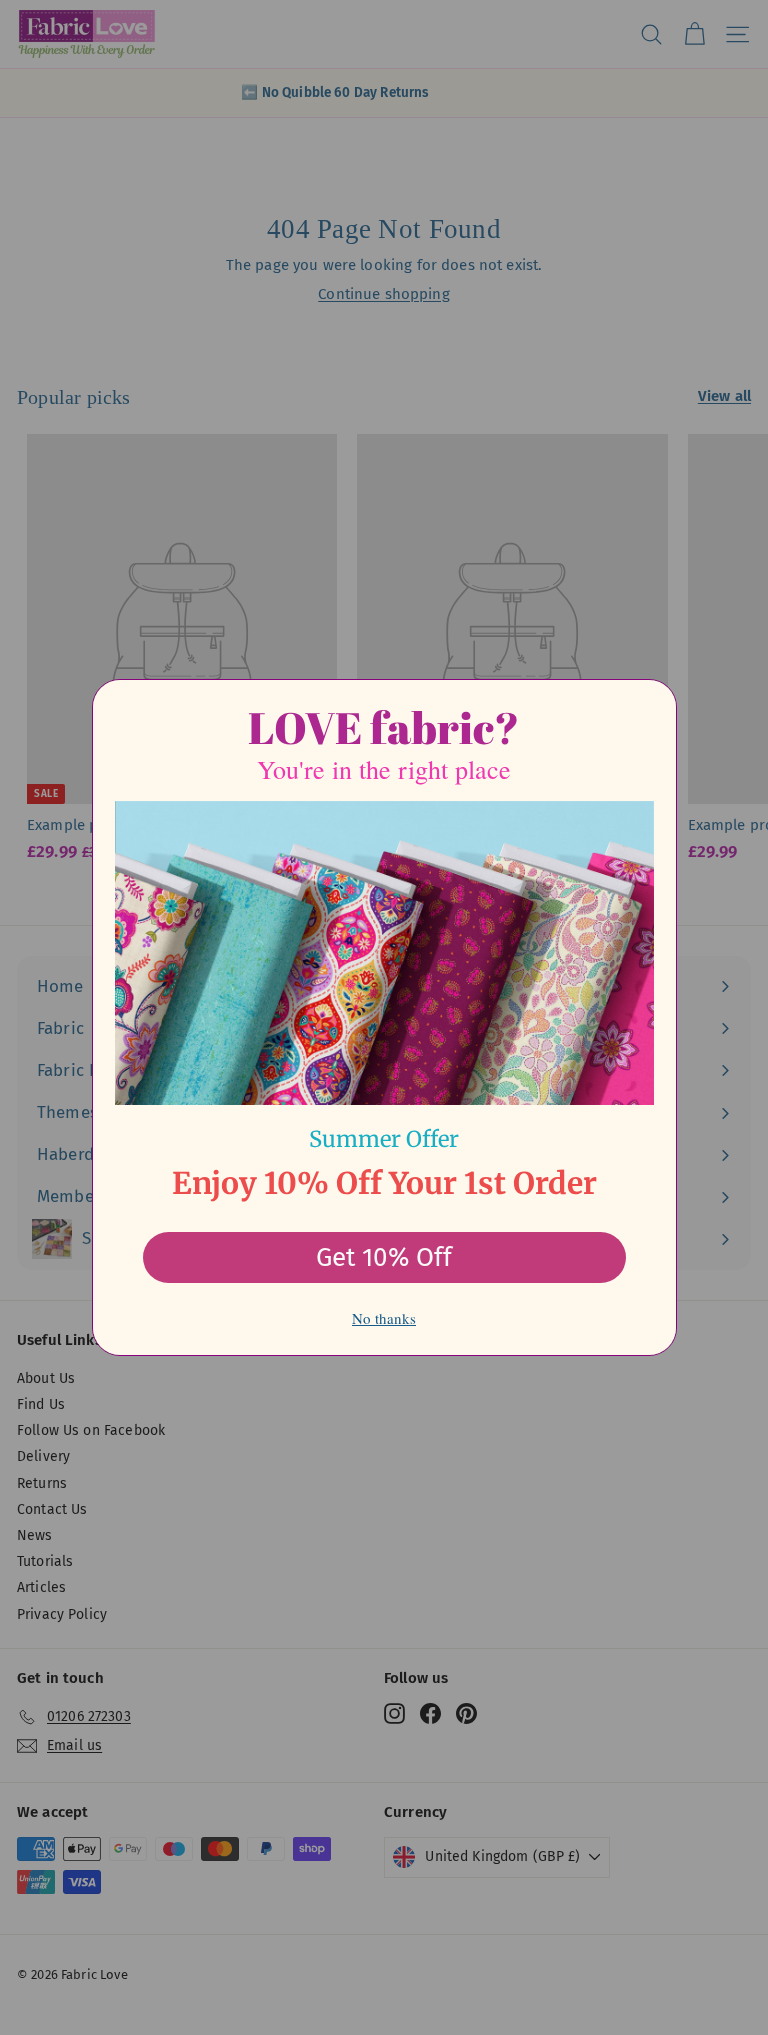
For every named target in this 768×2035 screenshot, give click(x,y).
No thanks (384, 1318)
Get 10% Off (384, 1257)
